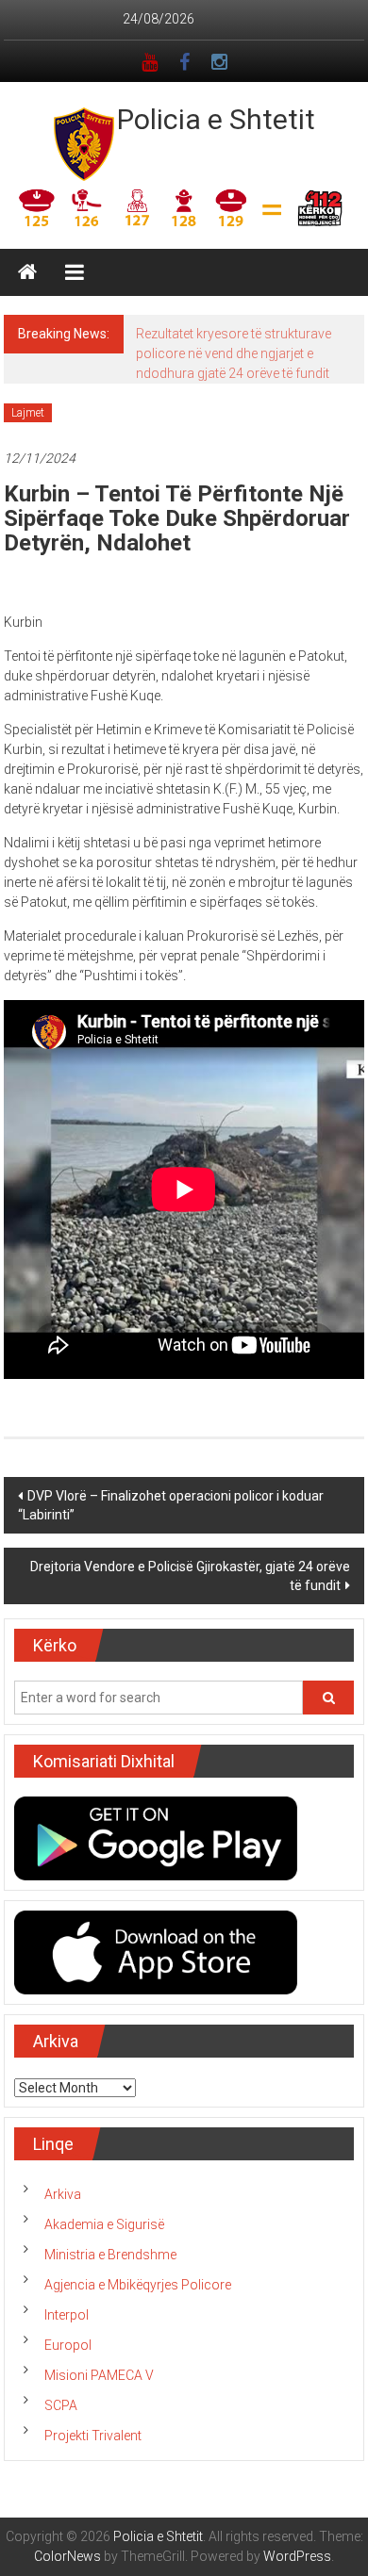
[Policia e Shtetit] (27, 272)
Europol (68, 2345)
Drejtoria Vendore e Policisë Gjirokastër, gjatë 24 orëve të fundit (190, 1576)
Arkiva (63, 2194)
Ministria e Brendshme (110, 2255)
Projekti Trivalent (93, 2436)
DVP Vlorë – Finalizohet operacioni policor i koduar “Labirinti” (171, 1505)
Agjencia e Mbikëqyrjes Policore (138, 2285)
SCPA (61, 2405)
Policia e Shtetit (216, 119)
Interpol (67, 2315)
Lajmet (28, 413)
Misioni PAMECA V (99, 2375)
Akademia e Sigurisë (104, 2224)
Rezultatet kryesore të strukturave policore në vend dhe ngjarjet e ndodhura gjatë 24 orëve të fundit (234, 353)
